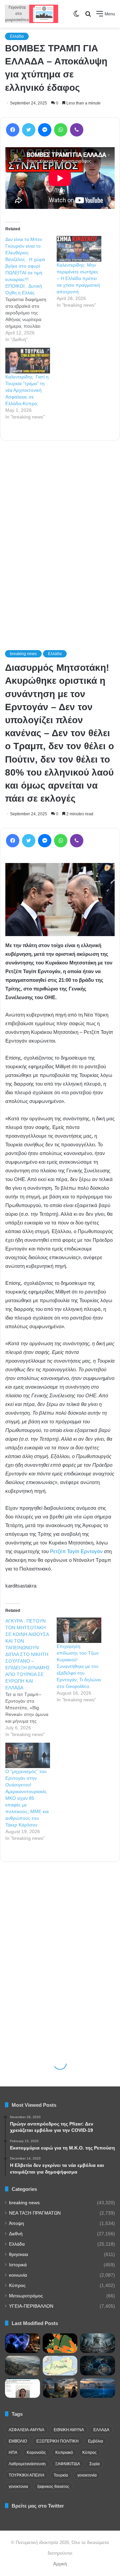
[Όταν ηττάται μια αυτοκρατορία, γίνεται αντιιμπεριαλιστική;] (22, 2366)
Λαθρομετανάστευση (27, 2464)
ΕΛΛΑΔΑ (101, 2430)
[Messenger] (45, 130)
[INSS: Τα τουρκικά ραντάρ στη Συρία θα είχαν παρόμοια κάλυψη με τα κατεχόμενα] (97, 2366)
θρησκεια (18, 2254)
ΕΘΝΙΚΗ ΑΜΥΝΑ (69, 2430)
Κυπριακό (64, 2453)
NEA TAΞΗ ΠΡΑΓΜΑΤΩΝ (35, 2213)
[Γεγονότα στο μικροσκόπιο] (32, 14)
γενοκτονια (18, 2487)
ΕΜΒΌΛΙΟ (18, 2441)
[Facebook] (13, 130)
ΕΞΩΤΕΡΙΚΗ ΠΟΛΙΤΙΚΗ (57, 2441)
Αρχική (60, 2564)
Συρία (94, 2464)
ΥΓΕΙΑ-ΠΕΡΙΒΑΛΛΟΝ (31, 2306)
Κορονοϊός (36, 2453)
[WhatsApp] (61, 130)
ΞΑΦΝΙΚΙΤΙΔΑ (67, 2464)
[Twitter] (29, 130)
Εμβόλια (95, 2441)
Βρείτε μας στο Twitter (38, 2506)
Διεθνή (16, 2234)
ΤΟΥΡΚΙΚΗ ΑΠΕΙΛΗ (26, 2475)
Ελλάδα (17, 36)
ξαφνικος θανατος (53, 2487)
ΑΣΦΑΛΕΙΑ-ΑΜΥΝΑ (26, 2430)
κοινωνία (18, 2275)
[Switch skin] (76, 16)
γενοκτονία (87, 2475)
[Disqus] (60, 536)
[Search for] (88, 16)
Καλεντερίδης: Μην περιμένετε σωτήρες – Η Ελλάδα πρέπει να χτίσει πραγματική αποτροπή (78, 278)
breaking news (24, 2203)
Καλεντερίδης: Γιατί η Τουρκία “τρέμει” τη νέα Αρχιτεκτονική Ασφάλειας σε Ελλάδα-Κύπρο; (27, 390)
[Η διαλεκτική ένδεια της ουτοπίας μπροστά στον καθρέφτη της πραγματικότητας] (97, 2343)
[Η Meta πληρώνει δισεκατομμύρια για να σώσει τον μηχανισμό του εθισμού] (22, 2343)
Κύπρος (17, 2285)
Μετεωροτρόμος (26, 2296)
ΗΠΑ (13, 2453)
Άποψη (16, 2223)
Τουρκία (61, 2475)
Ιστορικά (18, 2265)
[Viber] (77, 130)
